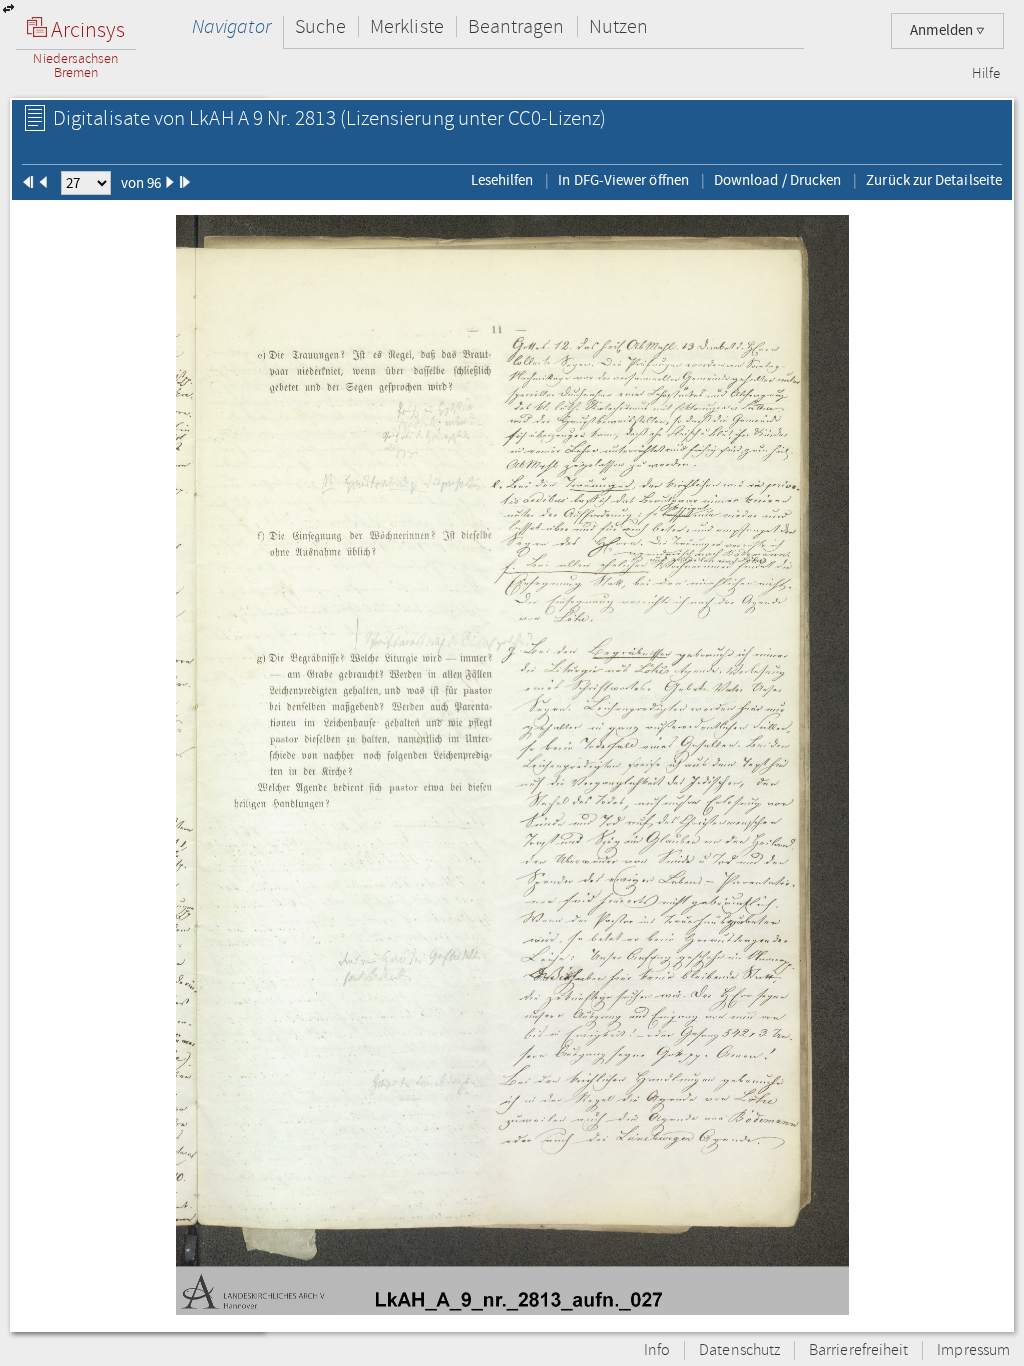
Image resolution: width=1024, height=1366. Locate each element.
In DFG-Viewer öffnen (623, 180)
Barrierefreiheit (858, 1350)
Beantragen (516, 26)
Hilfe (986, 74)
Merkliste (407, 26)
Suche (320, 26)
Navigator (231, 26)
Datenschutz (739, 1350)
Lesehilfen (502, 180)
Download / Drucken (777, 180)
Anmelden (943, 30)
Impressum (973, 1350)
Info (657, 1350)
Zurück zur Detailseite (934, 180)
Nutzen (618, 26)
